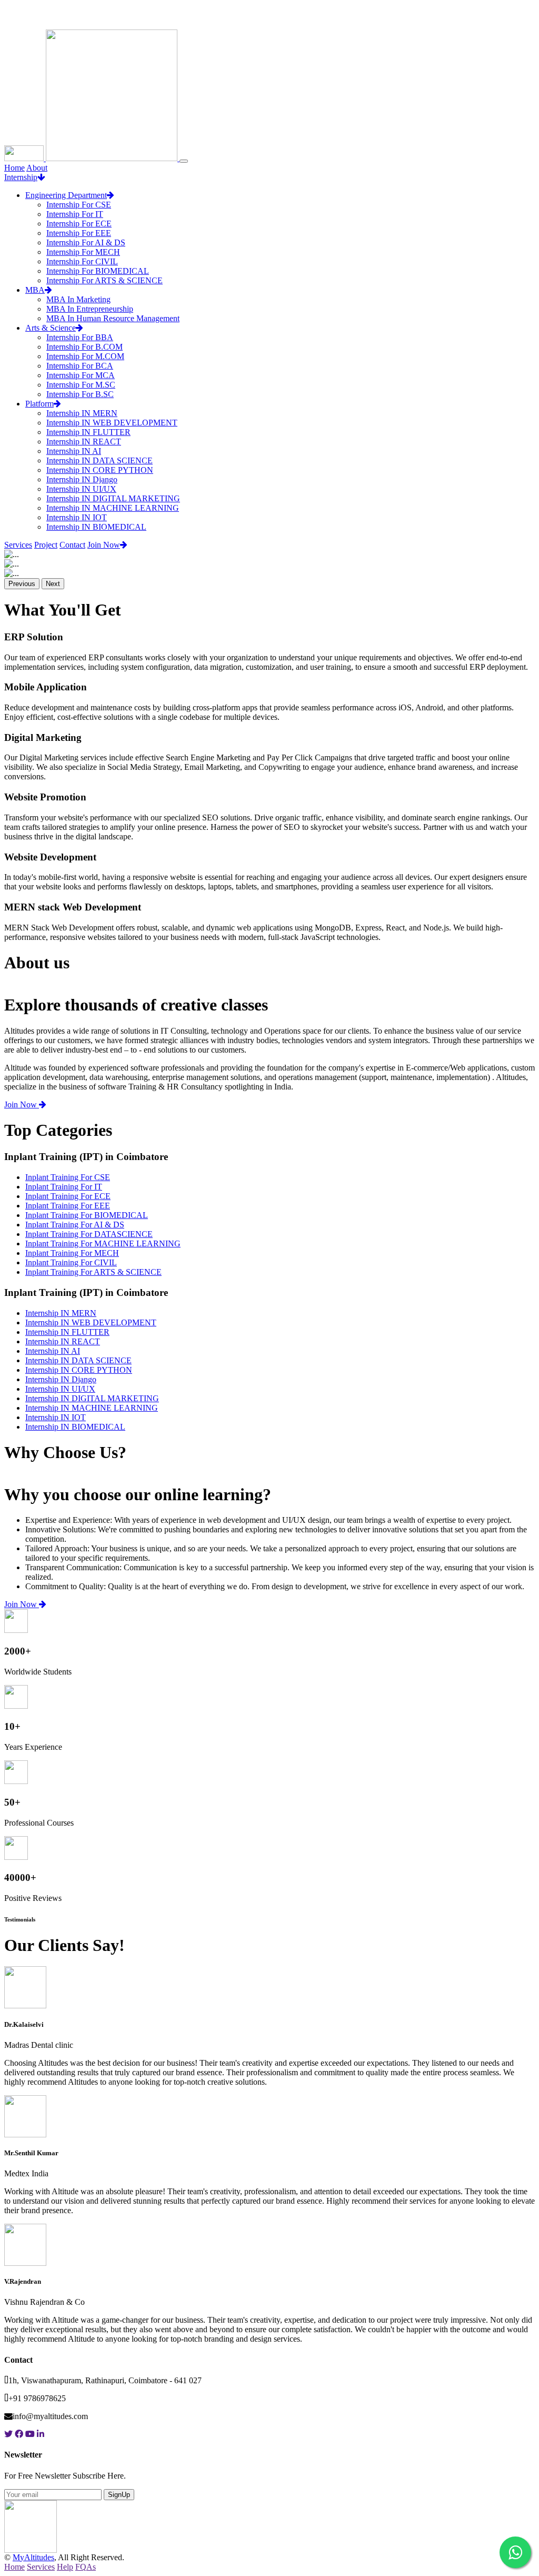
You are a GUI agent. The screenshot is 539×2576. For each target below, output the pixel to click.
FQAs (86, 2567)
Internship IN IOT (77, 517)
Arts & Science (51, 328)
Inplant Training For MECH (72, 1253)
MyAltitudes (33, 2557)
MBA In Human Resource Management (113, 318)
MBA (35, 290)
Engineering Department (66, 195)
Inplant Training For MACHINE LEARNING (103, 1244)
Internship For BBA (80, 337)
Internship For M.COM (85, 356)
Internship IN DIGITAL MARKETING (113, 498)
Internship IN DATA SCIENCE (99, 460)
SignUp (119, 2495)
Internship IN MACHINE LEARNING (113, 508)
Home (14, 168)
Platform (39, 404)
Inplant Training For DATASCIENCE (89, 1234)
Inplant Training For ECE (68, 1196)
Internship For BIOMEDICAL (98, 271)
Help (65, 2567)
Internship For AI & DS (86, 242)
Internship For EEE (79, 233)
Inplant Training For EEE (68, 1206)
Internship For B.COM (84, 347)
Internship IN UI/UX (81, 489)
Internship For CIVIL (82, 261)
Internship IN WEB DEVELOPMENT (112, 423)
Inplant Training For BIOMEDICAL (87, 1215)
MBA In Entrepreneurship (90, 309)
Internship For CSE (79, 205)
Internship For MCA (81, 375)
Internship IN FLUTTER (88, 432)
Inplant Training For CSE (68, 1177)
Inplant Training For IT (64, 1187)
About (37, 168)
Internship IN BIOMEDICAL (96, 527)
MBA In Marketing (78, 299)
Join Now (104, 545)
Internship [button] (21, 177)
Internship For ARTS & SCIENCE (104, 280)
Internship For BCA (80, 366)
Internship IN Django (82, 479)
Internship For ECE (79, 224)
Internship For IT (75, 214)
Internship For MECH (83, 252)
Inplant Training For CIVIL (71, 1262)
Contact (72, 545)
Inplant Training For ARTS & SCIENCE (93, 1272)
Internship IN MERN (82, 413)
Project (46, 545)
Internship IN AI (74, 451)
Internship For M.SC (81, 385)
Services (18, 545)
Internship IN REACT (84, 442)
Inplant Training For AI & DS (75, 1225)
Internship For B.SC (80, 394)
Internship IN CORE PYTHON (100, 470)
